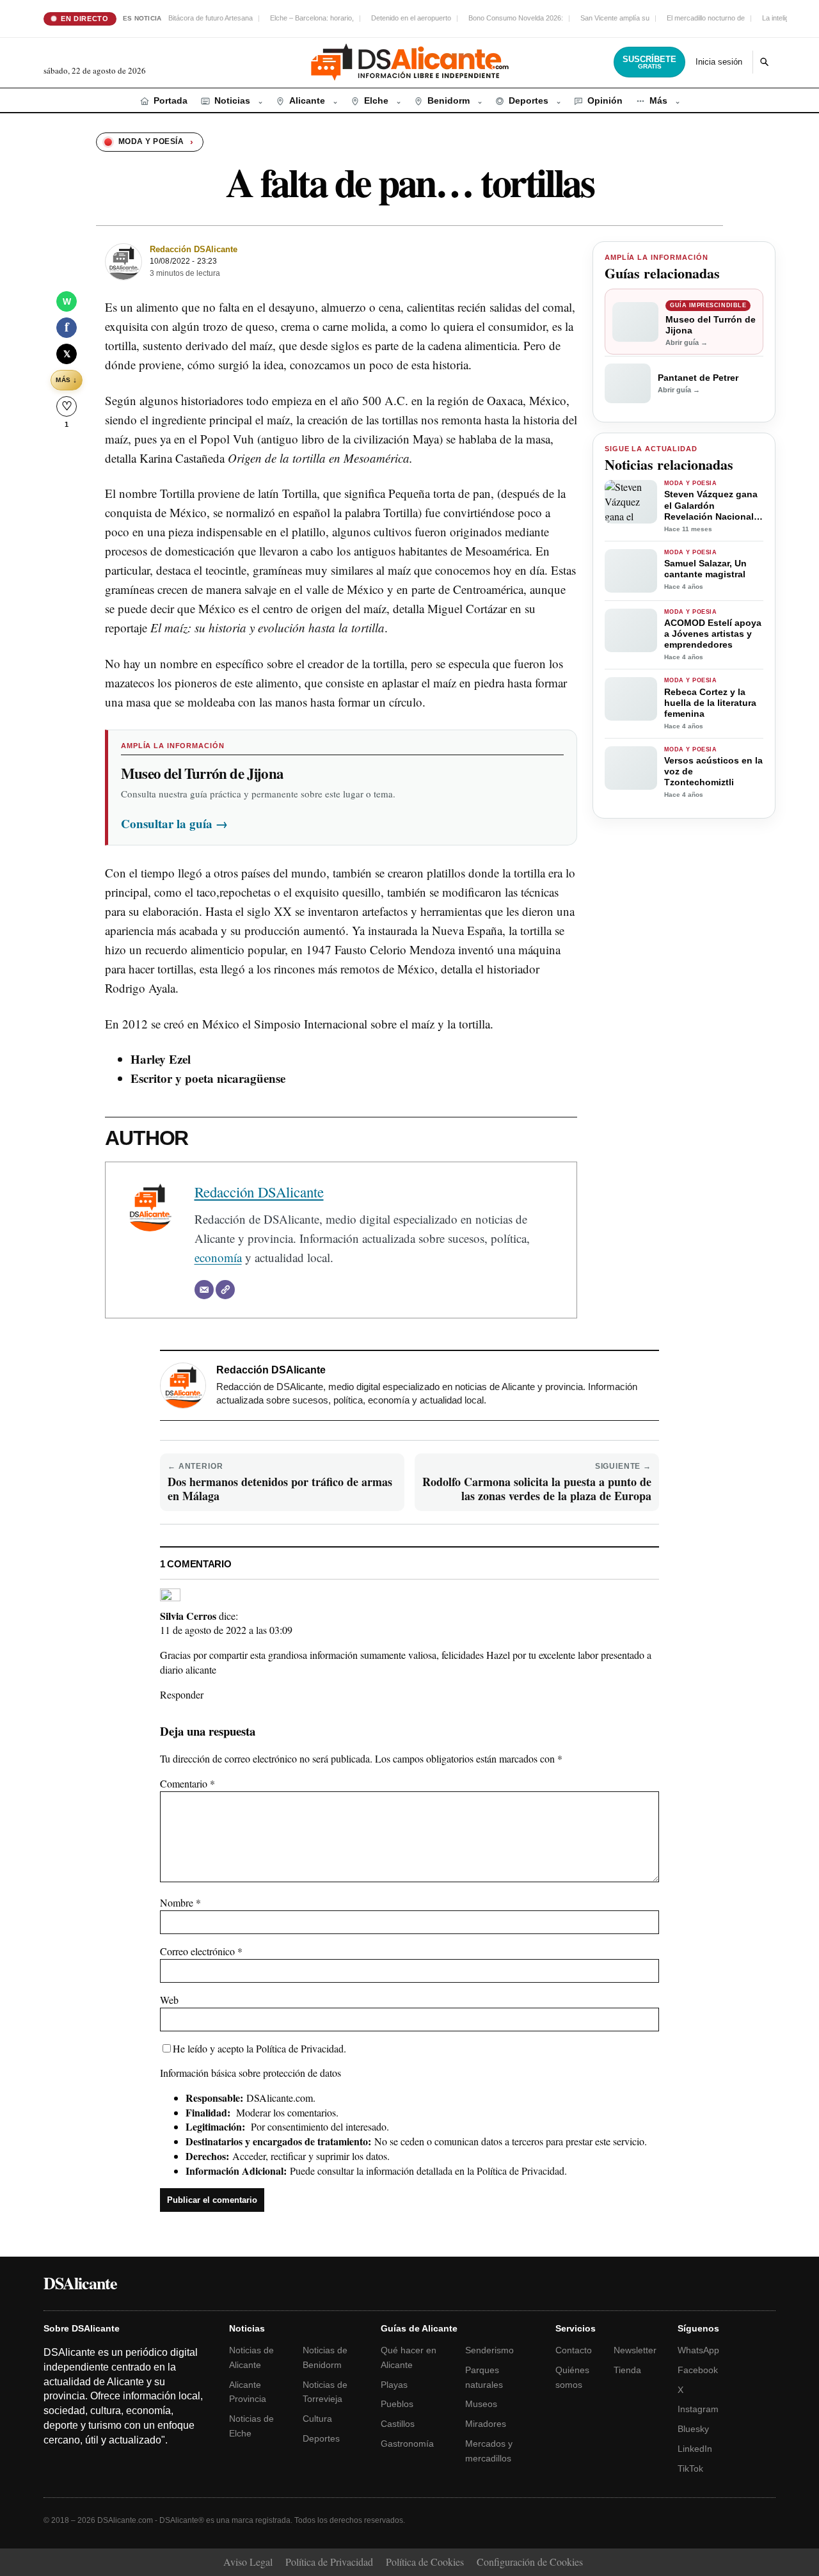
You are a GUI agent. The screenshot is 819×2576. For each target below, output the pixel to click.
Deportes (321, 2438)
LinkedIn (695, 2449)
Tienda (627, 2370)
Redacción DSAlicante (194, 249)
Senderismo (489, 2350)
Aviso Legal (248, 2562)
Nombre (180, 1902)
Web (169, 2000)
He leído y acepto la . (259, 2048)
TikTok (690, 2468)
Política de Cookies (425, 2562)
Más (66, 380)
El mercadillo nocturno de (706, 18)
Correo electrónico (201, 1951)
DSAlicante (80, 2283)
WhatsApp (698, 2350)
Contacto (574, 2350)
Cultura (317, 2419)
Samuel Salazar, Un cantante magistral (705, 569)
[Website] (225, 1290)
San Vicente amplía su (615, 18)
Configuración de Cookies (530, 2562)
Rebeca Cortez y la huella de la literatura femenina (710, 703)
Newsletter (635, 2350)
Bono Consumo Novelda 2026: (516, 18)
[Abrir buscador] (764, 62)
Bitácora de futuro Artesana (211, 18)
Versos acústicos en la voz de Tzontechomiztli (713, 771)
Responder (182, 1694)
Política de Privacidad (300, 2048)
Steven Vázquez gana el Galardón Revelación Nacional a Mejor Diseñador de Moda (713, 505)
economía (218, 1257)
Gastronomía (407, 2444)
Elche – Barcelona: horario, (312, 18)
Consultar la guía (174, 823)
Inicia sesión (719, 62)
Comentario (187, 1783)
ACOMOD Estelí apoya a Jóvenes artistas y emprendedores (713, 634)
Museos (481, 2404)
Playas (394, 2385)
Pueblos (397, 2404)
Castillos (398, 2424)
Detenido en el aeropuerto (411, 18)
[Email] (204, 1290)
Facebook (698, 2370)
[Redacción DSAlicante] (123, 262)
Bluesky (693, 2429)
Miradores (486, 2424)
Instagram (698, 2409)
